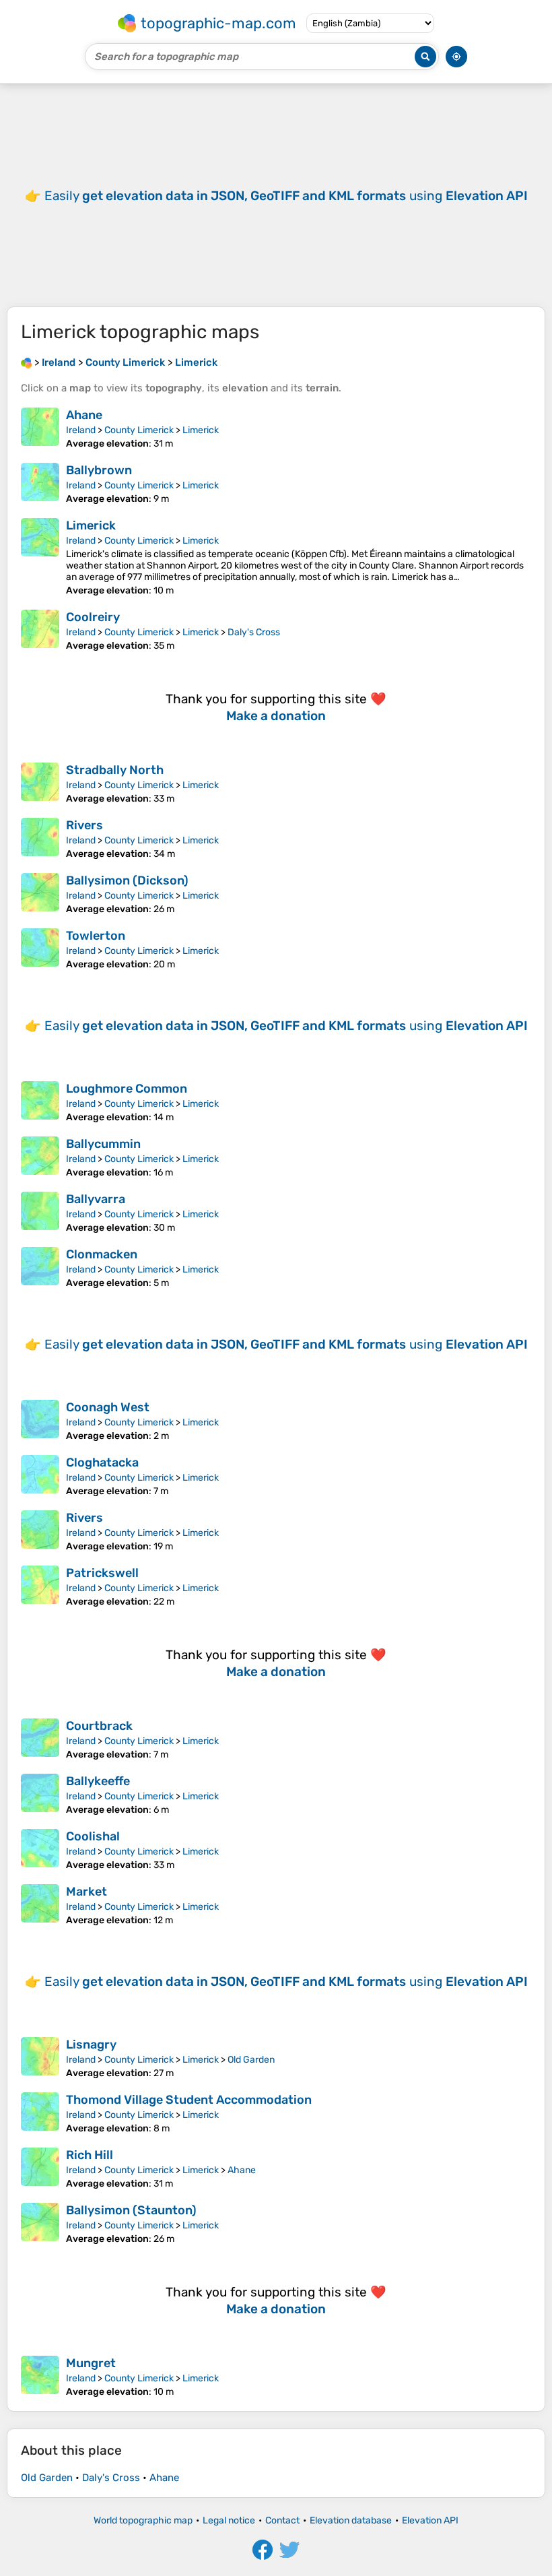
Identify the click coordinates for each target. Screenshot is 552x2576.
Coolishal (93, 1836)
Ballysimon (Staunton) (131, 2210)
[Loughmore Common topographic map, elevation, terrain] (40, 1102)
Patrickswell (102, 1573)
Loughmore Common (127, 1089)
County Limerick (139, 430)
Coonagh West (108, 1407)
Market (87, 1892)
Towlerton (96, 936)
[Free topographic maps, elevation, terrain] (26, 362)
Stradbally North (115, 770)
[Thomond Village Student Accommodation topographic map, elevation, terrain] (40, 2113)
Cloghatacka (102, 1462)
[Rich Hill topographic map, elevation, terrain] (40, 2168)
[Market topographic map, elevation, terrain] (40, 1905)
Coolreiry (93, 617)
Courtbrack (99, 1726)
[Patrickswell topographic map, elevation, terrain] (40, 1586)
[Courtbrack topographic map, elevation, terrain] (40, 1739)
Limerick (201, 430)
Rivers (84, 825)
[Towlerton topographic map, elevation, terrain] (40, 949)
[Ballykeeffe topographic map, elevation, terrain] (40, 1795)
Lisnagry (91, 2044)
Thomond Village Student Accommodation (189, 2100)
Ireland (81, 430)
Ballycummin (103, 1144)
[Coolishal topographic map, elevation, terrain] (40, 1850)
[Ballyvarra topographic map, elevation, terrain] (40, 1213)
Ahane (84, 415)
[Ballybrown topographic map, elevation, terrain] (40, 484)
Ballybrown (99, 470)
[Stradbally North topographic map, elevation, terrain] (40, 783)
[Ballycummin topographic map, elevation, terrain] (40, 1157)
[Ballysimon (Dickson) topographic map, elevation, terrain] (40, 894)
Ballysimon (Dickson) (127, 880)
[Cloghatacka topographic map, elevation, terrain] (40, 1476)
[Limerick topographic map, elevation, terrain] (40, 557)
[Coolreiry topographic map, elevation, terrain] (40, 631)
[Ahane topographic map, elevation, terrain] (40, 428)
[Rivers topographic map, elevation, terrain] (40, 839)
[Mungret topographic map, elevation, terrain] (40, 2377)
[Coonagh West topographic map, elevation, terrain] (40, 1421)
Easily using (286, 196)
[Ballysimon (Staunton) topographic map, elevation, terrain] (40, 2224)
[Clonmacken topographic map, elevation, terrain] (40, 1268)
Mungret (91, 2363)
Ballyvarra (96, 1199)
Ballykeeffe (98, 1781)
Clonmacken (102, 1254)
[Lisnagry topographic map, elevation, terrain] (40, 2058)
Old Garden (251, 2060)
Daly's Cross (254, 632)
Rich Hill (90, 2155)
